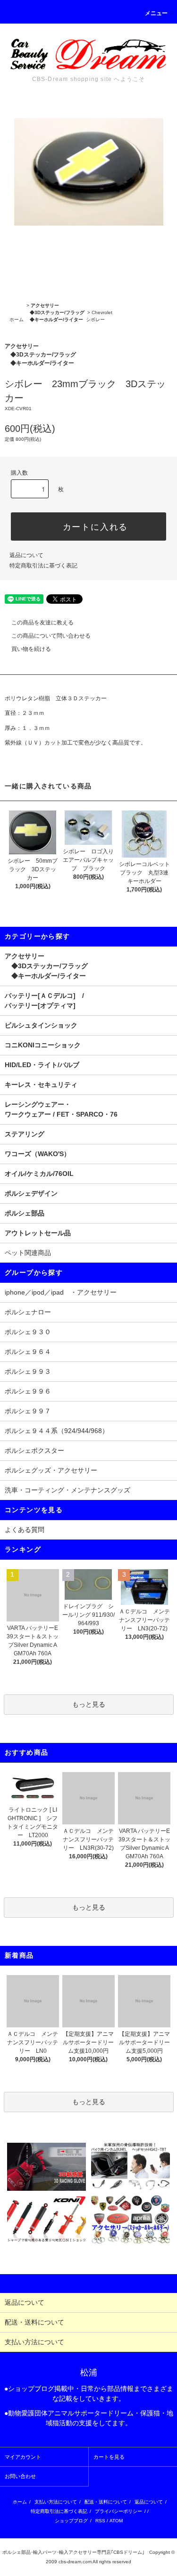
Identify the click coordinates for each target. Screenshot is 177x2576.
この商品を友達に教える (42, 623)
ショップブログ (71, 2521)
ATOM (116, 2521)
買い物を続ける (31, 649)
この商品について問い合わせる (51, 636)
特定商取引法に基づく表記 (43, 566)
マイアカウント (23, 2457)
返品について (26, 555)
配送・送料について (106, 2502)
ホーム (17, 320)
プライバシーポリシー (118, 2511)
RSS (100, 2521)
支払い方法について (56, 2502)
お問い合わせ (20, 2476)
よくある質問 (25, 1530)
